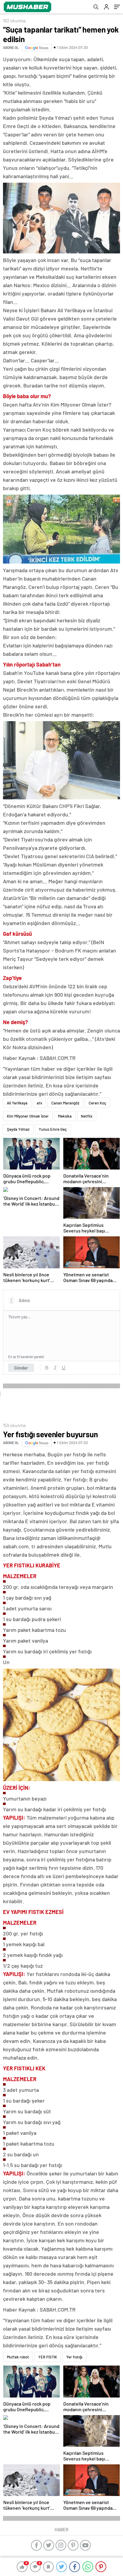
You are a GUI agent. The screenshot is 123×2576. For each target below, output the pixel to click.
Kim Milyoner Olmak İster (28, 1116)
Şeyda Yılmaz (18, 1129)
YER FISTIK (48, 2357)
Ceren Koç (97, 1103)
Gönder (21, 1368)
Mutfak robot (18, 2357)
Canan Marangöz (65, 1103)
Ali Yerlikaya (17, 1103)
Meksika (65, 1116)
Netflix (87, 1116)
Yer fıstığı (74, 2357)
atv (39, 1103)
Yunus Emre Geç (53, 1129)
